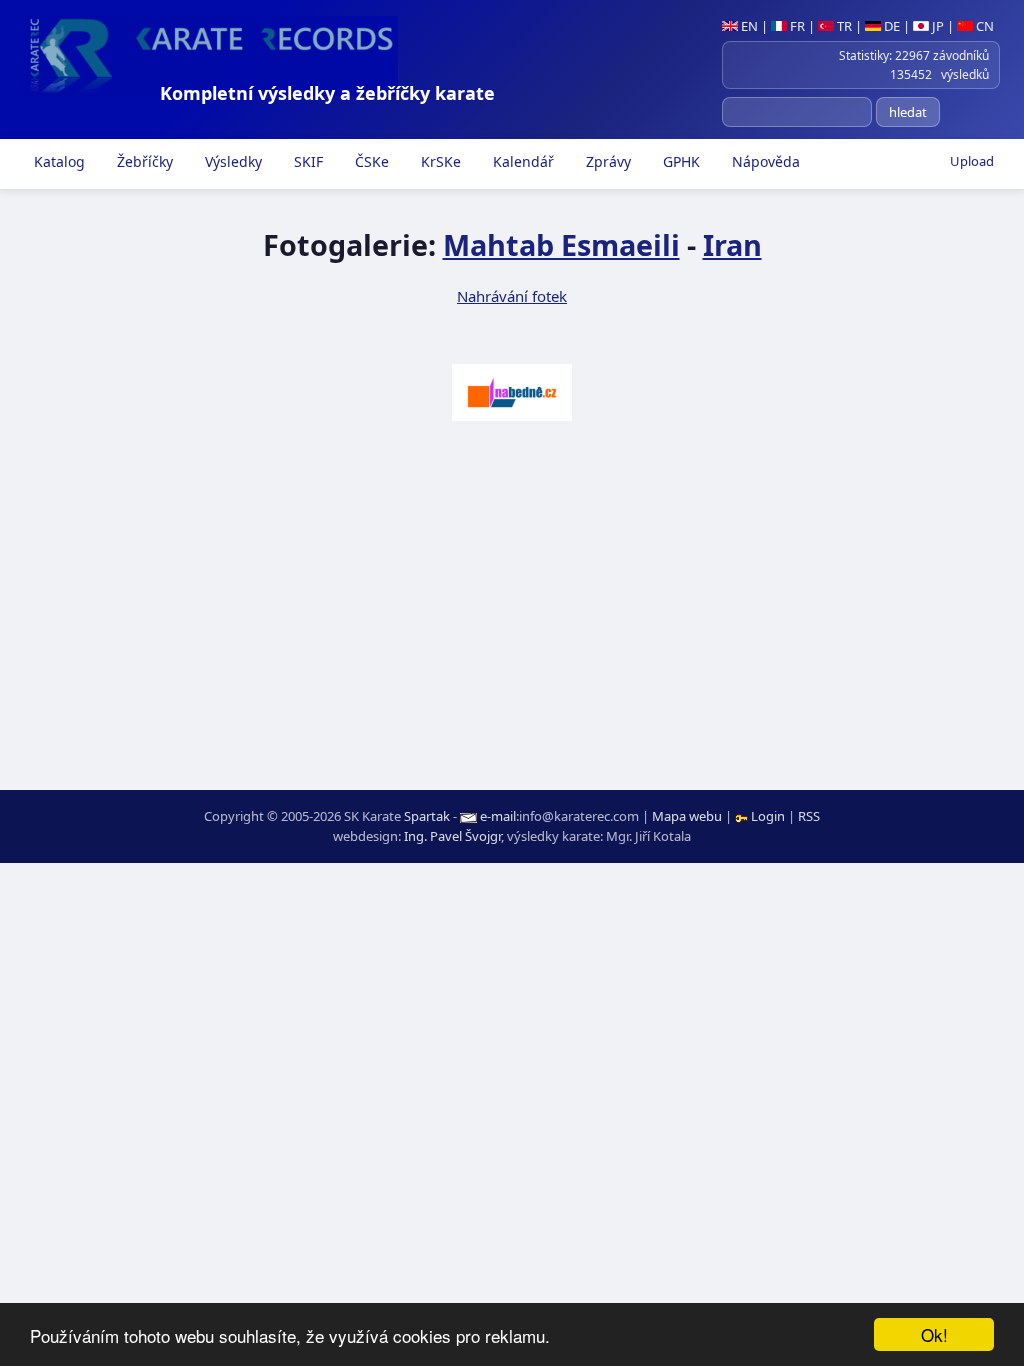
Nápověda (764, 161)
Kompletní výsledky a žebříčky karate (327, 93)
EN (748, 26)
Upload (972, 161)
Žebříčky (143, 161)
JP (936, 26)
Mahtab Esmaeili (561, 244)
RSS (809, 816)
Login (768, 816)
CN (983, 26)
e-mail (498, 816)
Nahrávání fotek (512, 296)
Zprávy (606, 161)
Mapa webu (687, 816)
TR (843, 26)
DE (890, 26)
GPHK (679, 161)
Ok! (934, 1334)
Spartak (427, 816)
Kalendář (521, 161)
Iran (732, 244)
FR (796, 26)
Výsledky (231, 161)
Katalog (57, 161)
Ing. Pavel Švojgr (452, 836)
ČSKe (370, 161)
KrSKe (439, 161)
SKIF (306, 161)
